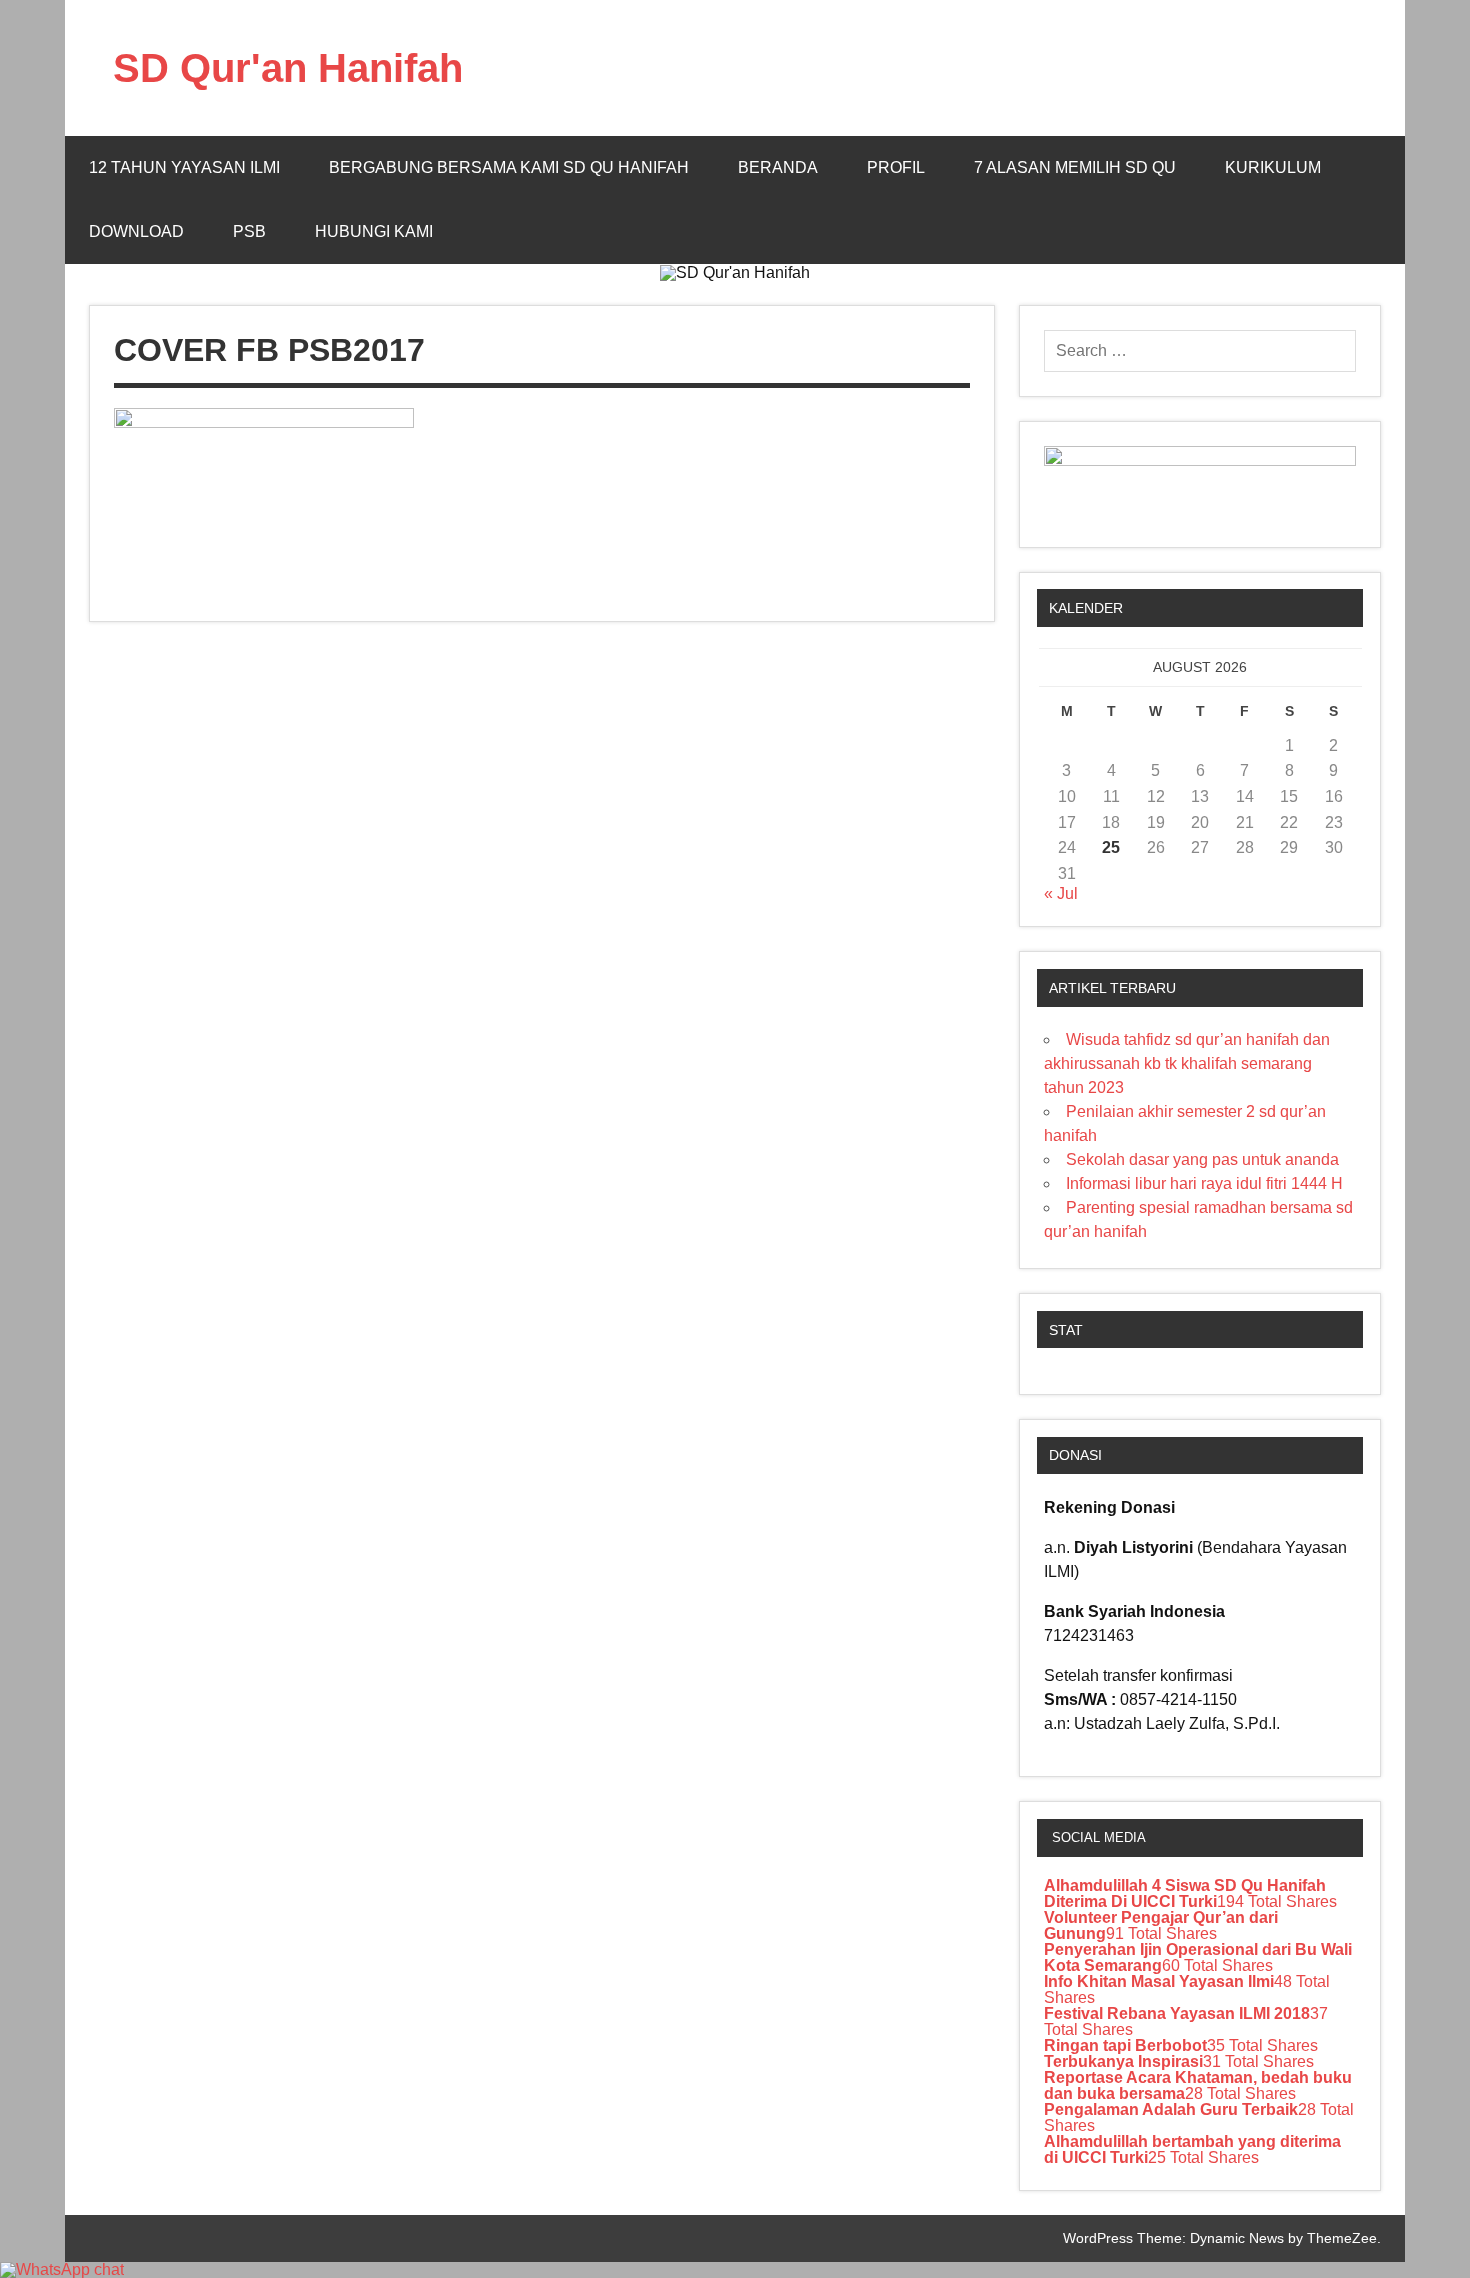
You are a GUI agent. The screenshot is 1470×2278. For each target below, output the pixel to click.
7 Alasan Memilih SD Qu (1075, 167)
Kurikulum (1273, 167)
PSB (249, 231)
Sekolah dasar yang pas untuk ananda (1202, 1159)
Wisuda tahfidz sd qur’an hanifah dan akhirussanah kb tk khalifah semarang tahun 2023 (1187, 1063)
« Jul (1061, 893)
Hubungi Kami (374, 231)
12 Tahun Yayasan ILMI (184, 167)
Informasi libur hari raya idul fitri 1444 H (1204, 1183)
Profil (896, 167)
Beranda (778, 167)
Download (136, 231)
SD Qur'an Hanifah (288, 68)
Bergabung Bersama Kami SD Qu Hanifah (509, 167)
